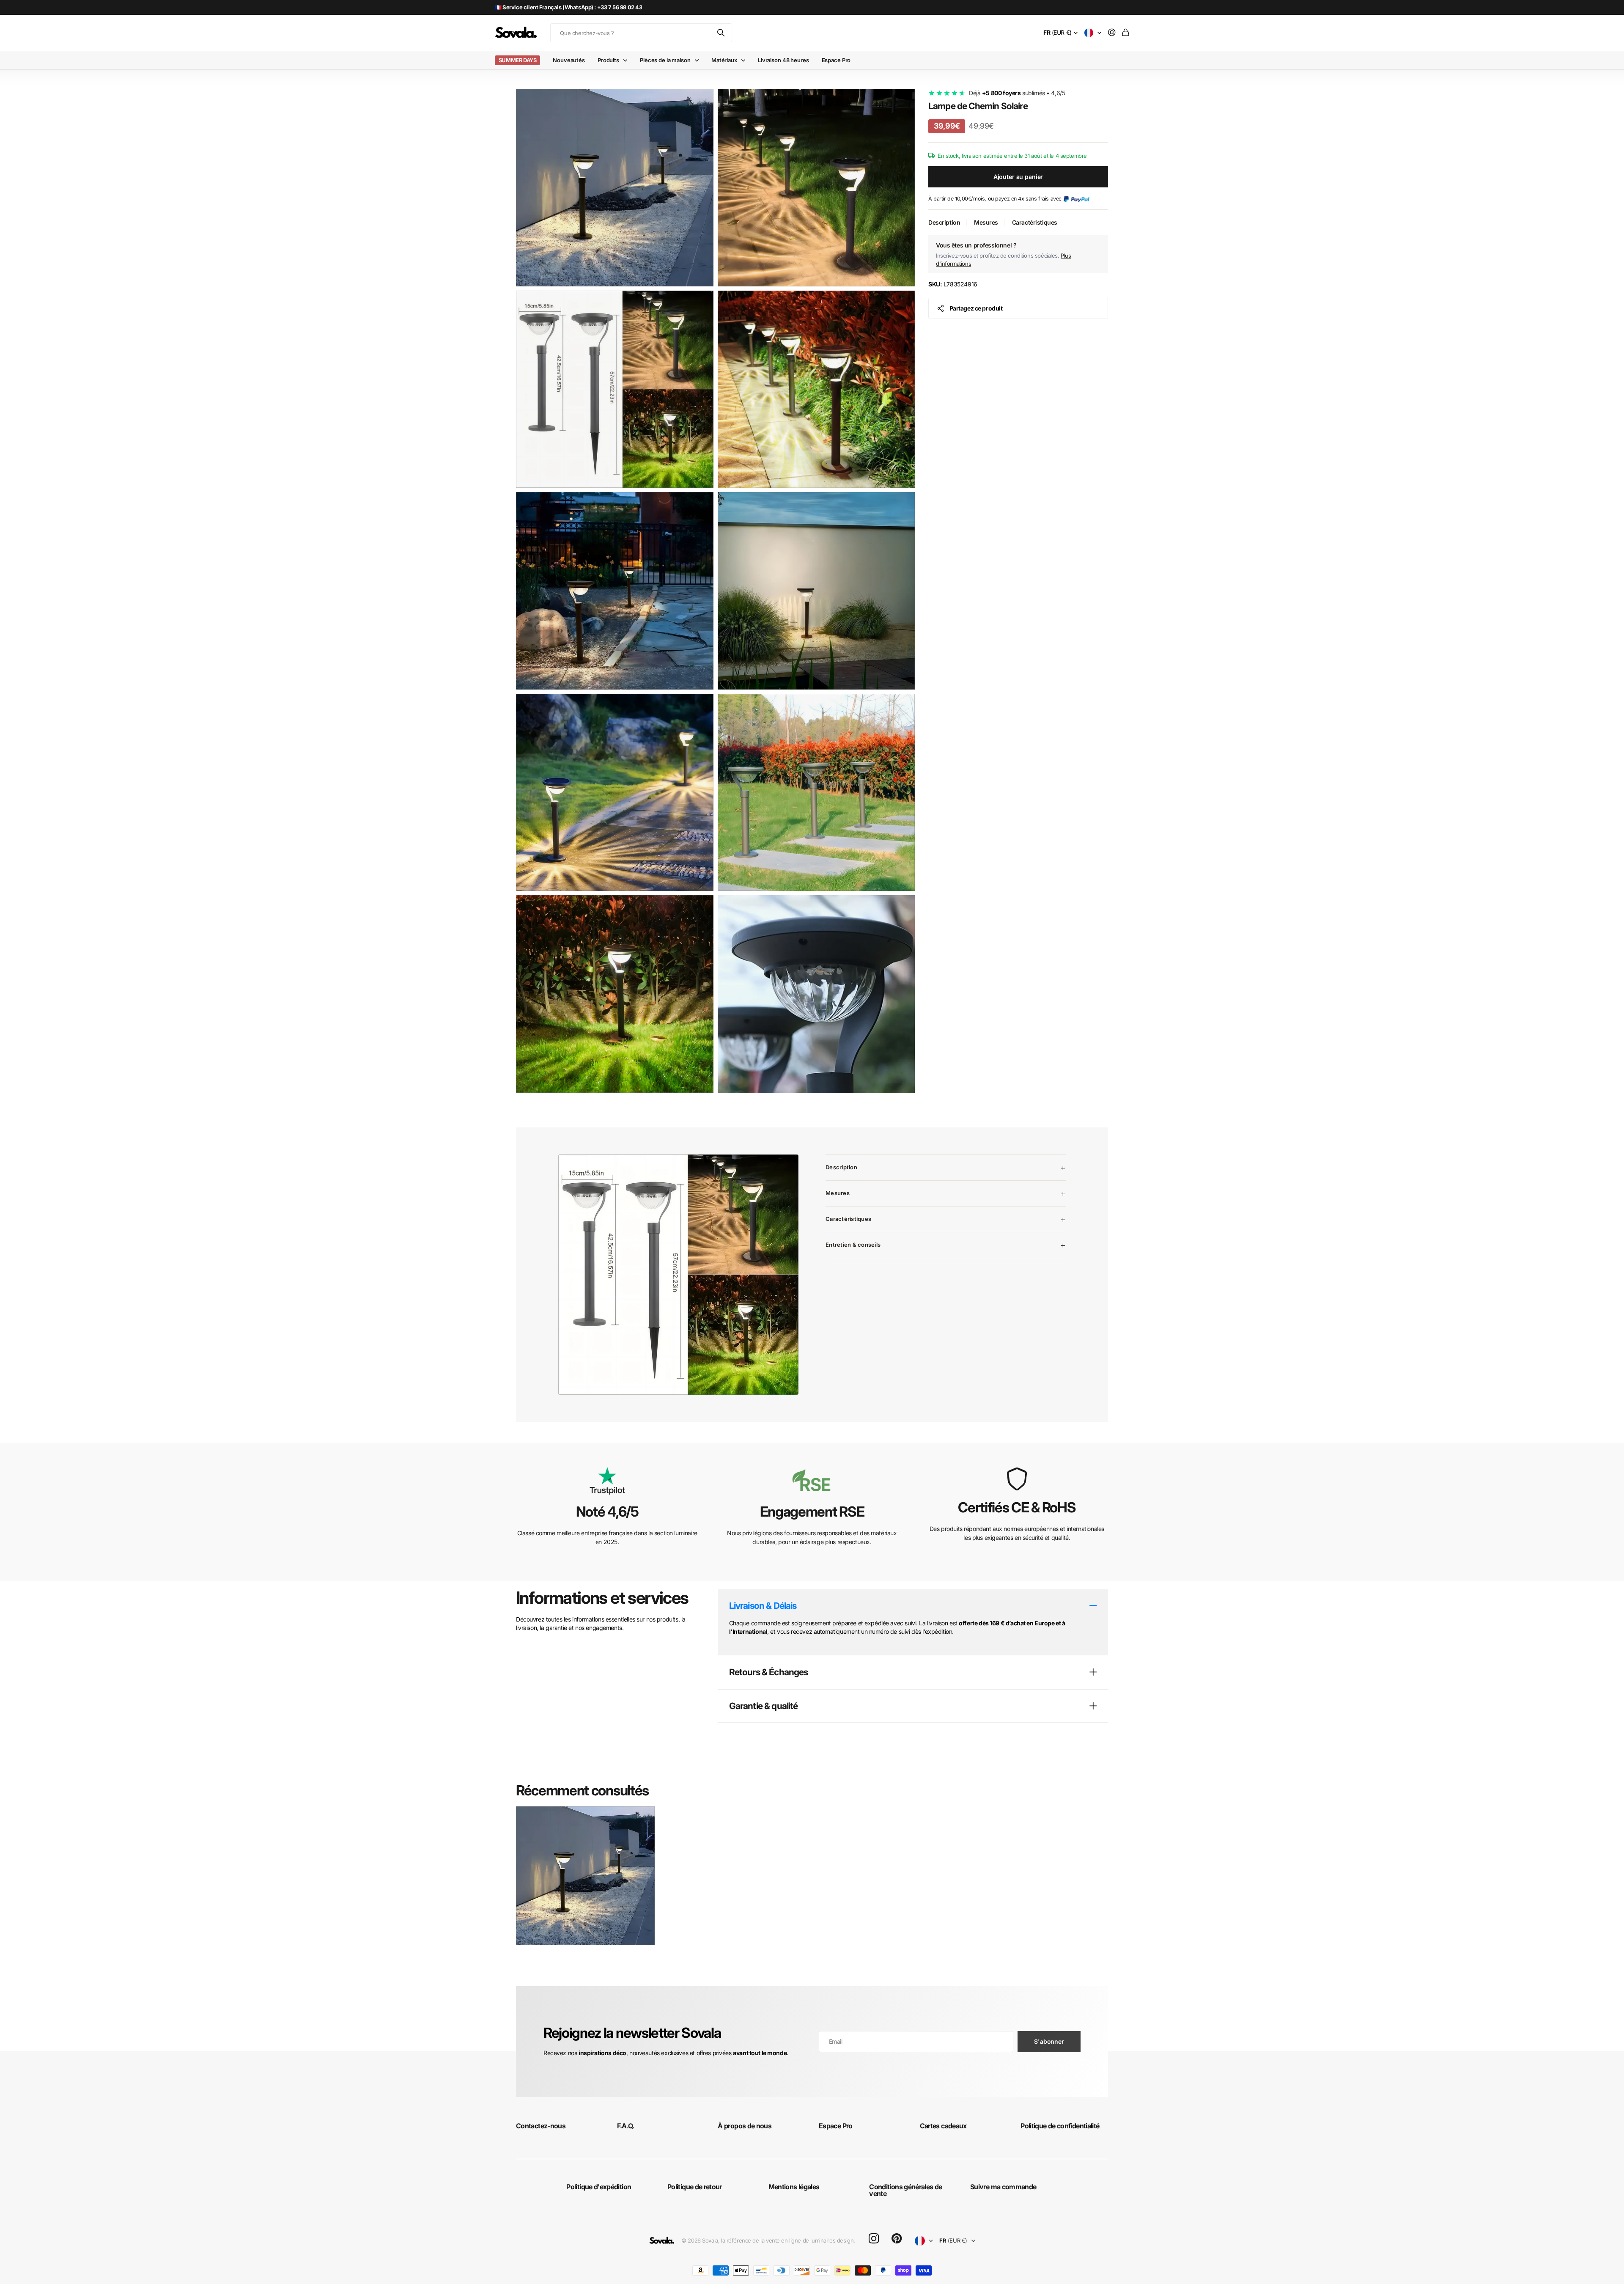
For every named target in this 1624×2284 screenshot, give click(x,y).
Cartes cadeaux (943, 2126)
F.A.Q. (626, 2126)
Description (944, 222)
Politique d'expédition (599, 2187)
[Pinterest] (897, 2239)
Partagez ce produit (976, 308)
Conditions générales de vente (905, 2190)
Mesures (986, 222)
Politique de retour (695, 2187)
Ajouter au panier (1018, 177)
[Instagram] (874, 2239)
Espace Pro (836, 60)
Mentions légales (794, 2187)
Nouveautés (569, 60)
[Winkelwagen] (1126, 33)
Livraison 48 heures (783, 60)
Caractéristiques (1035, 222)
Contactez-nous (541, 2126)
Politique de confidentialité (1060, 2126)
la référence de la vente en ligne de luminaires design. (788, 2240)
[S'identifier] (1112, 33)
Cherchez (721, 33)
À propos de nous (745, 2126)
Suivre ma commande (1003, 2187)
